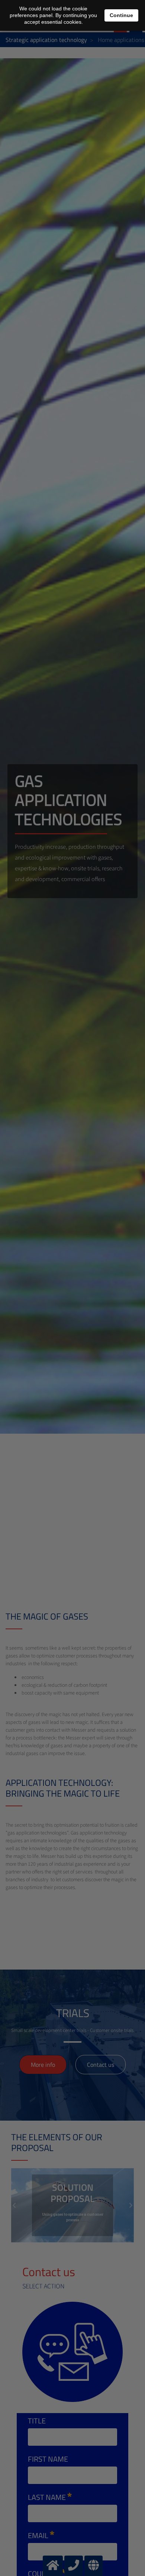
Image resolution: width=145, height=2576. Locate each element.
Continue (121, 15)
